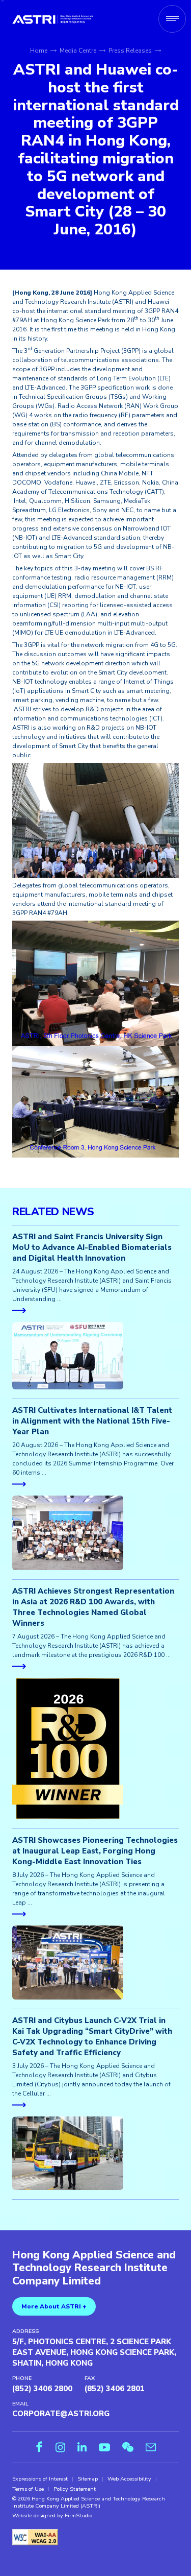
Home (39, 51)
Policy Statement (75, 2489)
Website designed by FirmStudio (52, 2516)
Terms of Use (28, 2489)
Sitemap (88, 2479)
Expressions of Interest (40, 2479)
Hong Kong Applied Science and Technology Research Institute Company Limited (94, 2268)
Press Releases (130, 51)
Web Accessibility (129, 2479)
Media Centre (78, 51)
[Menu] (172, 19)
